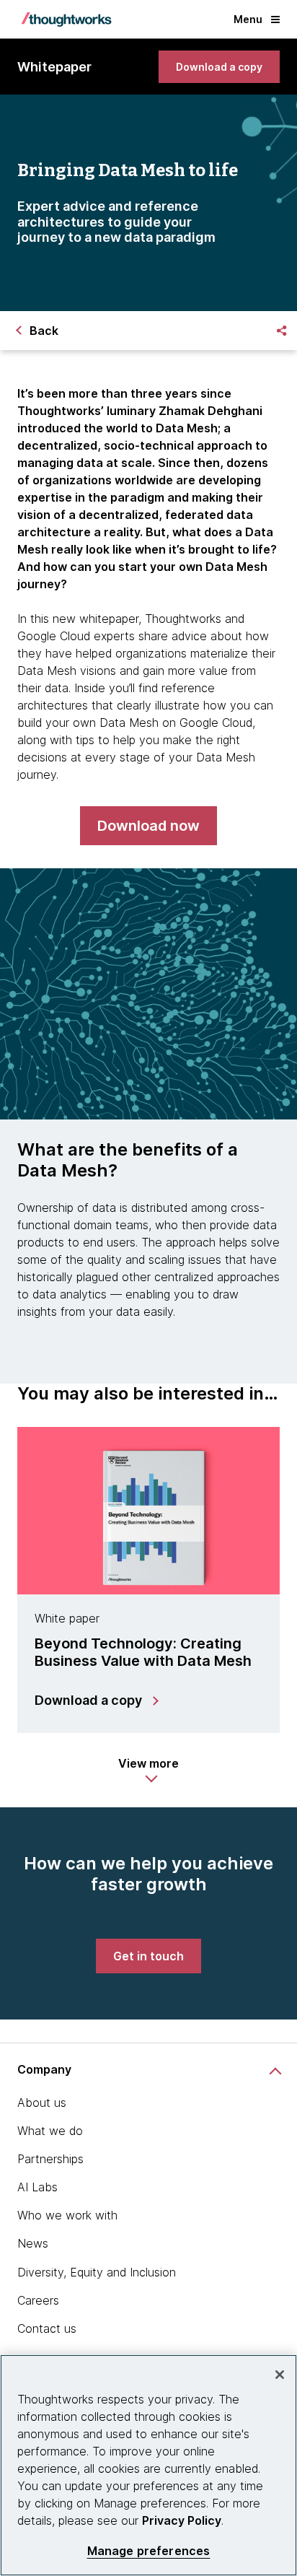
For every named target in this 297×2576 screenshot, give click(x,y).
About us (42, 2103)
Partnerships (50, 2159)
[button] (148, 1771)
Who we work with (67, 2215)
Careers (38, 2300)
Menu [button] (248, 19)
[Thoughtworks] (66, 19)
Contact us (47, 2328)
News (33, 2243)
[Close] (280, 2375)
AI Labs (37, 2187)
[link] (219, 67)
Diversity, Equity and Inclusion (97, 2272)
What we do (50, 2131)
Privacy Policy (182, 2520)
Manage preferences (149, 2551)
